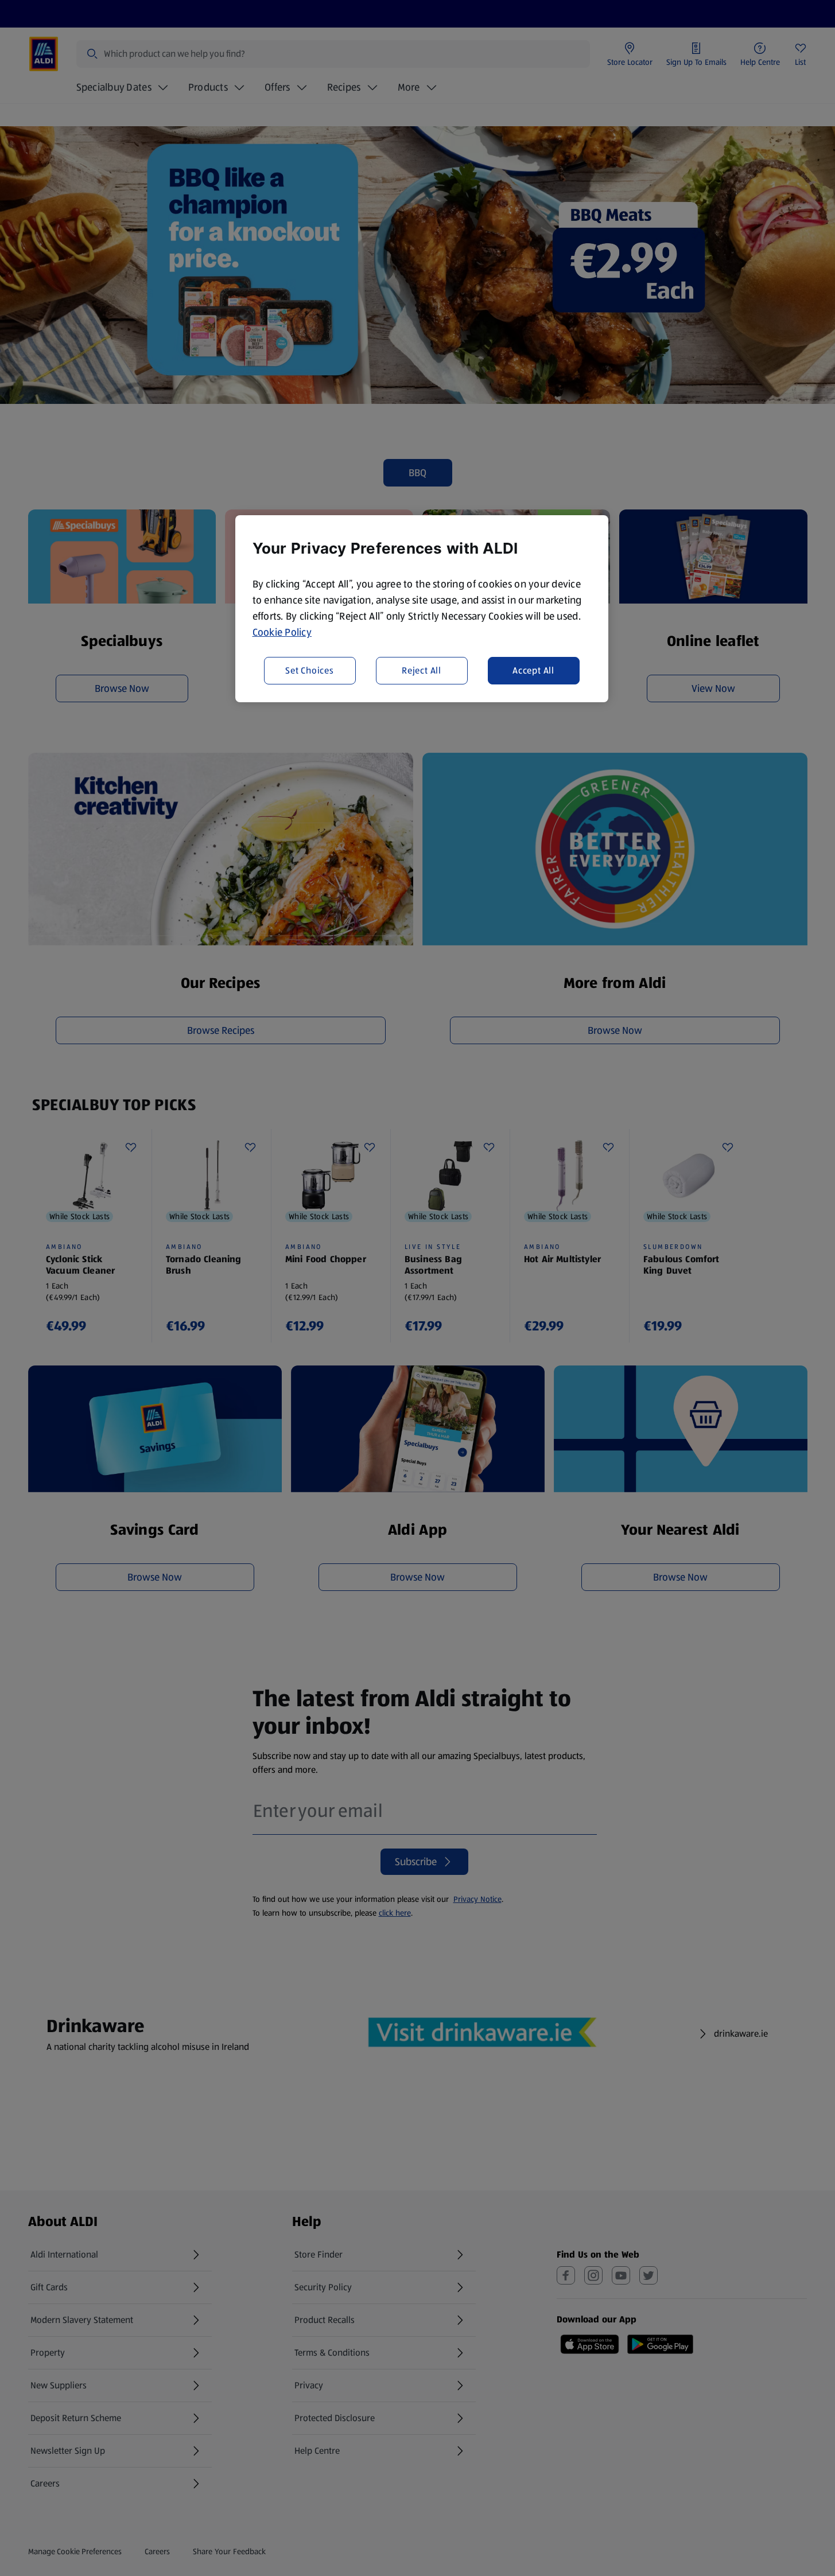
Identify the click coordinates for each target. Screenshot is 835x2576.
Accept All (533, 670)
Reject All (422, 670)
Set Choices (310, 670)
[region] (422, 609)
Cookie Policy (282, 632)
